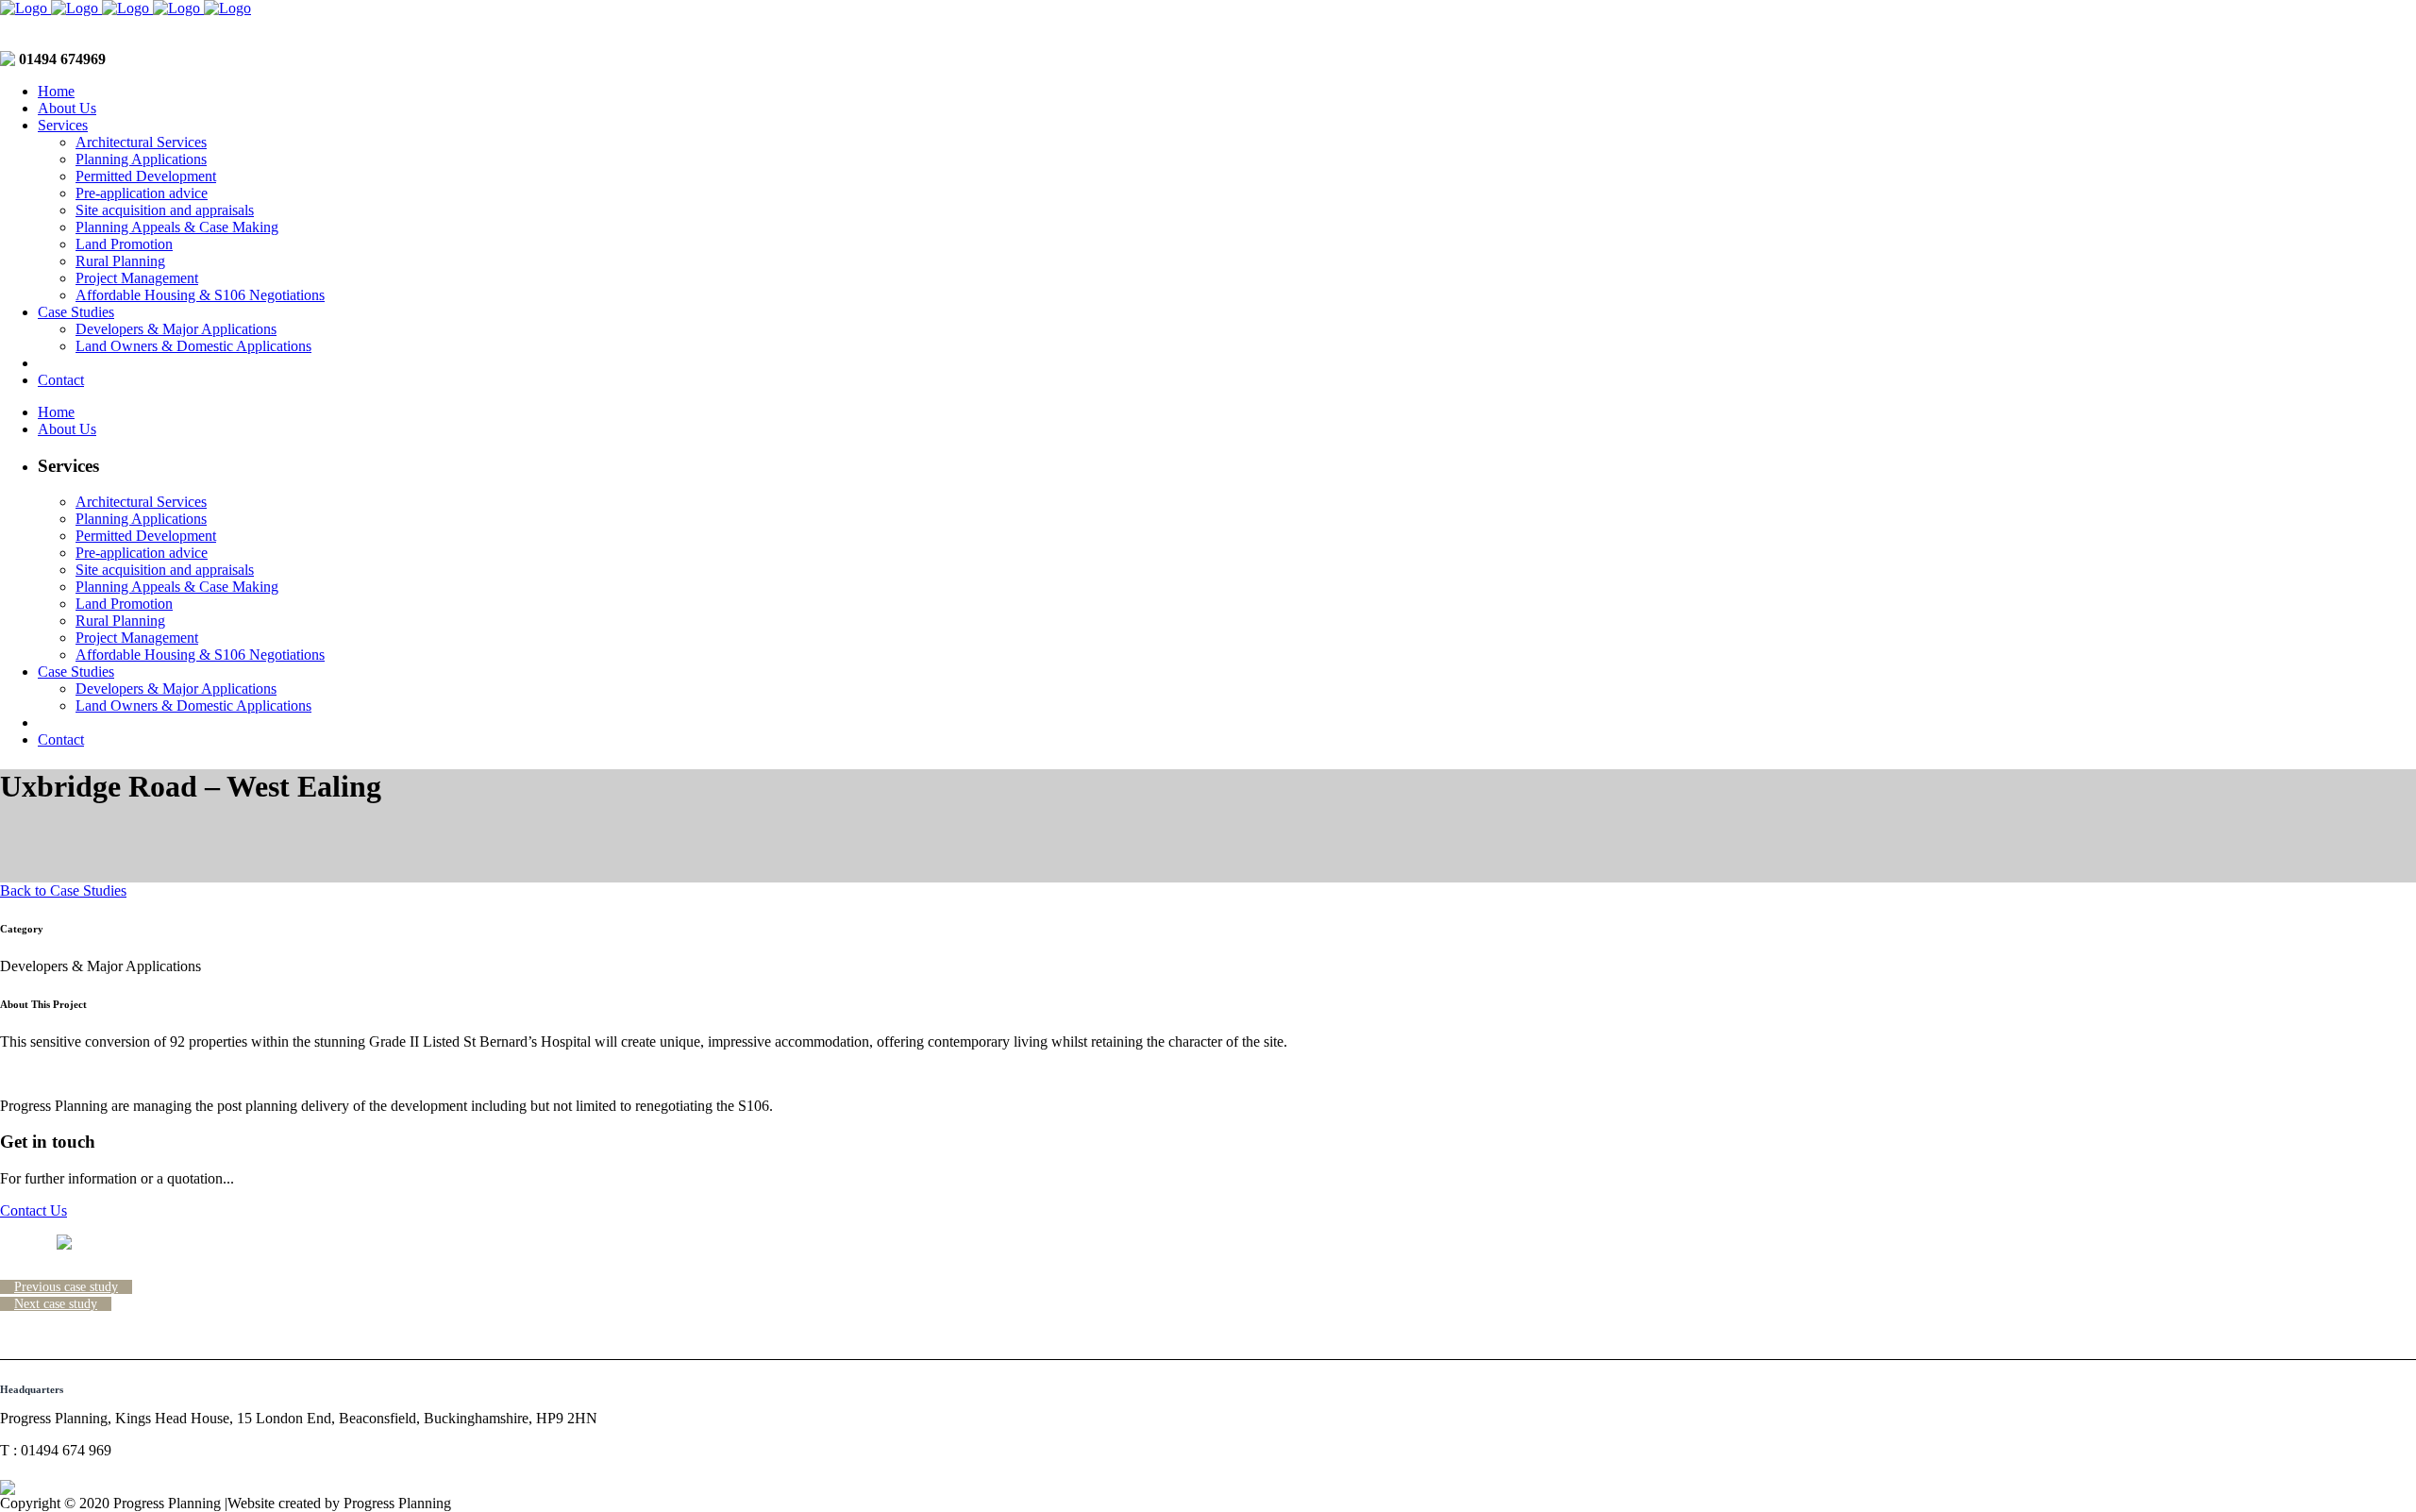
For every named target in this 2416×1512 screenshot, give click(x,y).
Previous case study (66, 1287)
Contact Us (34, 1210)
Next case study (56, 1304)
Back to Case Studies (63, 890)
